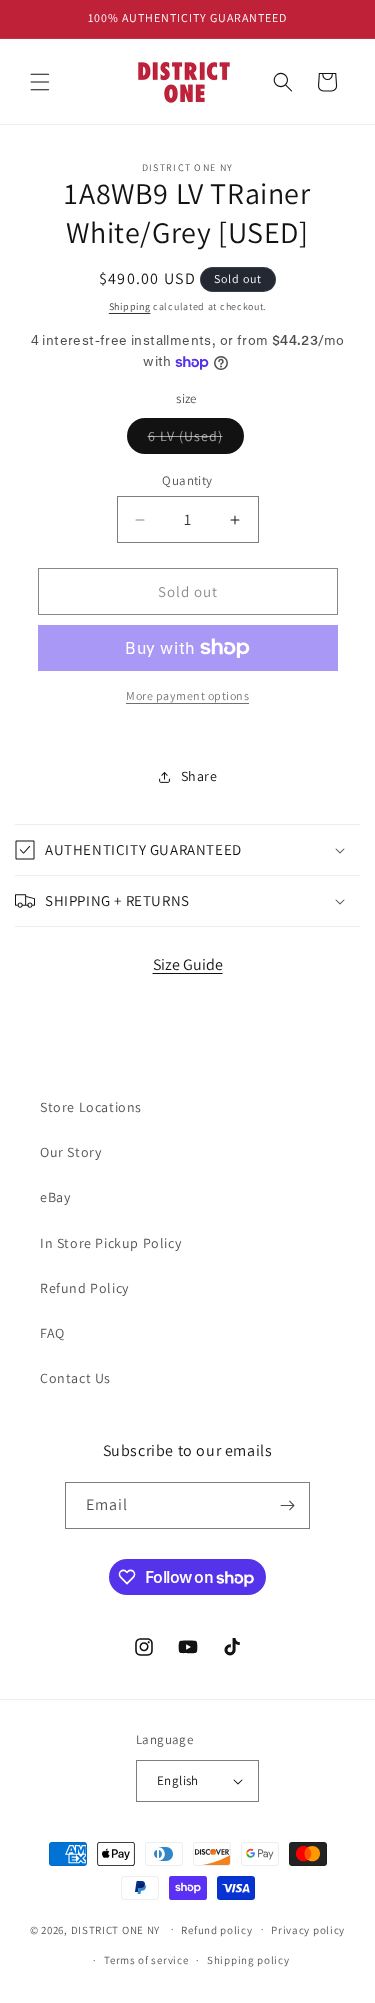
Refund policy (216, 1930)
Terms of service (146, 1960)
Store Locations (91, 1107)
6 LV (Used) (196, 440)
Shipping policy (248, 1960)
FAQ (52, 1333)
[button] (40, 82)
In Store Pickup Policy (110, 1243)
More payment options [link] (187, 695)
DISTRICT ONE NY (116, 1929)
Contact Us (75, 1378)
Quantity (187, 480)
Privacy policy (308, 1930)
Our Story (70, 1152)
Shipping (130, 306)
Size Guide (188, 964)
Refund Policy (84, 1288)
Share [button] (199, 776)
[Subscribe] (287, 1505)
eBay (55, 1197)
